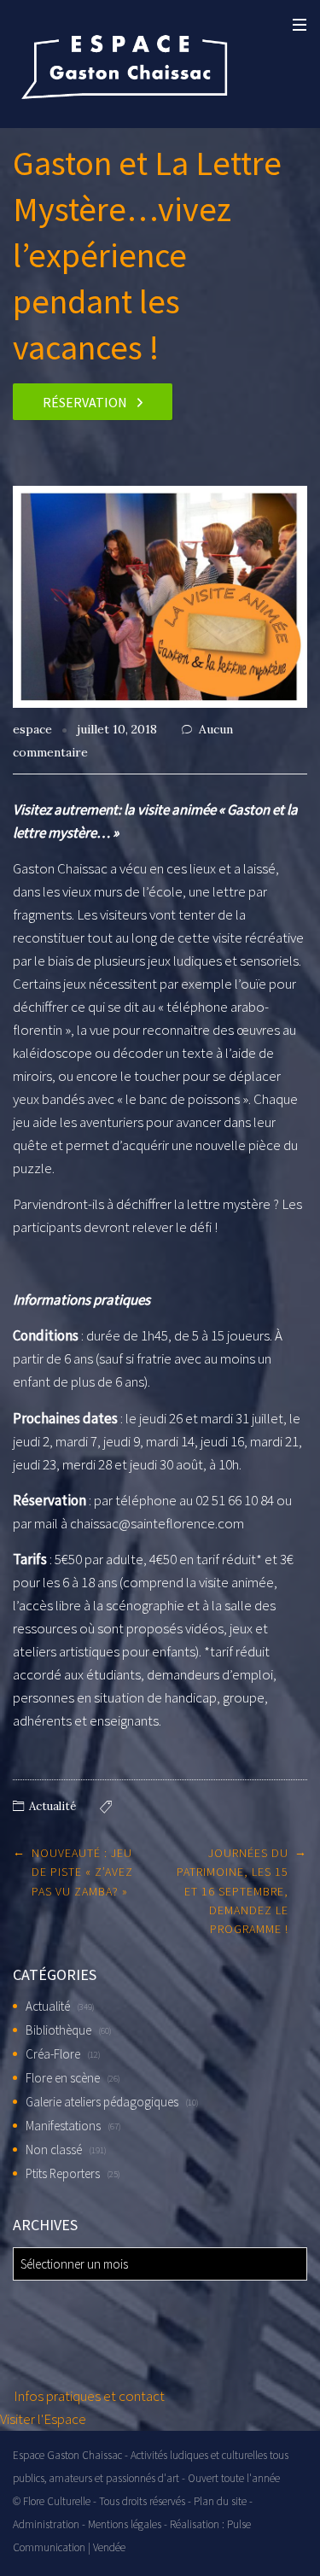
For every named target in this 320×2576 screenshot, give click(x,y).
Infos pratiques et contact (88, 2396)
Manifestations (63, 2126)
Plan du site (220, 2501)
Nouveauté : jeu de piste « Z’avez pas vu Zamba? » (82, 1872)
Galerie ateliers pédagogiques (102, 2102)
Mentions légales (125, 2524)
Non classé (54, 2150)
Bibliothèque (58, 2030)
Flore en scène (63, 2078)
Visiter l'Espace (43, 2419)
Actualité (52, 1806)
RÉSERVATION (85, 402)
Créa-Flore (53, 2054)
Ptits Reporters (63, 2173)
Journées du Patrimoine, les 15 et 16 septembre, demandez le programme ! (233, 1891)
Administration (46, 2524)
